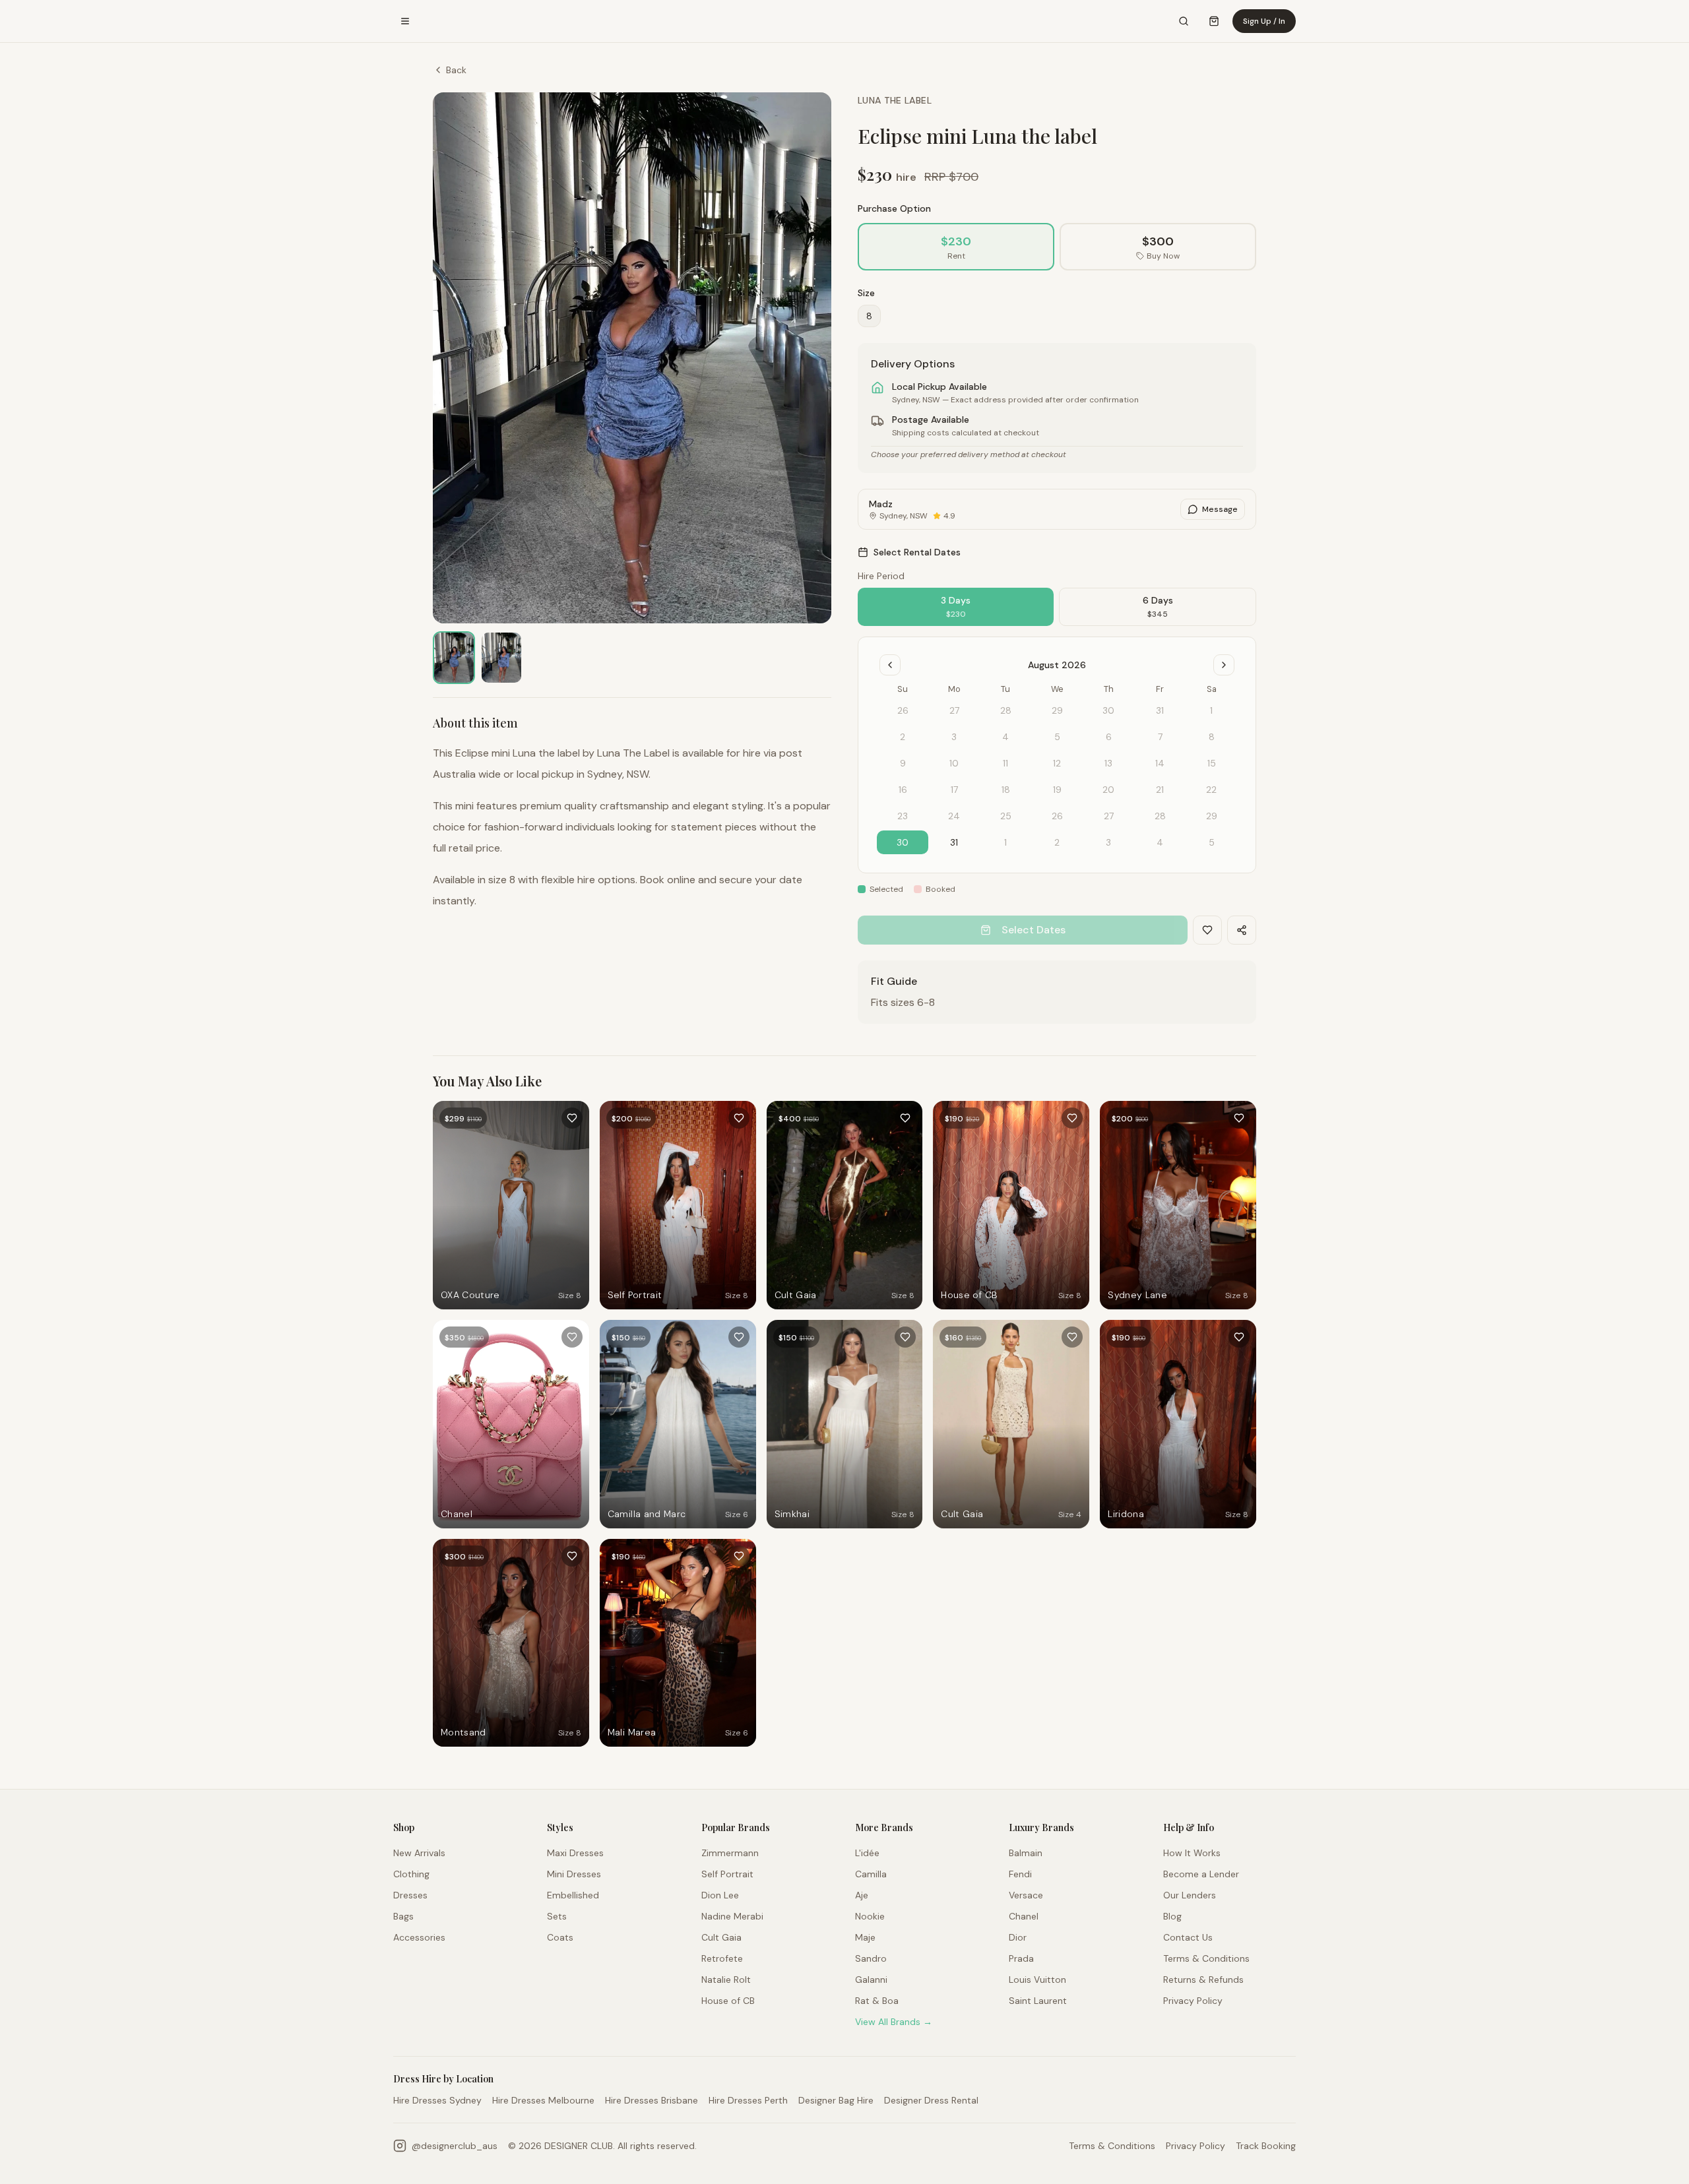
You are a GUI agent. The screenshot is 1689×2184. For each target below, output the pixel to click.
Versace (1026, 1895)
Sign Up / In (1264, 21)
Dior (1018, 1937)
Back (456, 70)
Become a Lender (1201, 1874)
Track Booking (1266, 2146)
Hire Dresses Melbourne (543, 2100)
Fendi (1020, 1874)
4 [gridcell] (1160, 842)
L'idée (867, 1853)
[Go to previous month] (890, 665)
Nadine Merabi (732, 1916)
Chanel (1024, 1916)
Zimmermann (730, 1853)
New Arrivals (419, 1853)
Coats (560, 1937)
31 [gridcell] (954, 842)
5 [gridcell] (1212, 842)
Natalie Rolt (726, 1980)
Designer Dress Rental (931, 2100)
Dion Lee (720, 1895)
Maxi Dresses (575, 1853)
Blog (1172, 1916)
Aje (862, 1895)
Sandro (871, 1958)
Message (1220, 509)
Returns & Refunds (1203, 1980)
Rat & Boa (877, 2001)
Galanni (871, 1980)
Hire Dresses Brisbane (652, 2100)
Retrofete (722, 1958)
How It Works (1192, 1853)
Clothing (411, 1874)
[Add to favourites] (572, 1118)
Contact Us (1188, 1937)
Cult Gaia (721, 1937)
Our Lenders (1190, 1895)
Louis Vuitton (1037, 1980)
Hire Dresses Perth (748, 2100)
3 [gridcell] (1108, 842)
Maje (865, 1937)
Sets (557, 1916)
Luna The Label (895, 100)
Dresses (410, 1895)
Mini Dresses (574, 1874)
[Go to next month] (1224, 665)
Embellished (573, 1895)
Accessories (419, 1937)
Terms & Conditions (1206, 1958)
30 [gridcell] (903, 842)
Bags (403, 1916)
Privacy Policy (1193, 2001)
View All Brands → (894, 2022)
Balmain (1026, 1853)
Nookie (870, 1916)
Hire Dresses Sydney (437, 2100)
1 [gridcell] (1005, 842)
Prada (1021, 1958)
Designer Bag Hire (836, 2100)
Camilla (871, 1874)
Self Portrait (727, 1874)
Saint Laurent (1038, 2001)
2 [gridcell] (1057, 842)
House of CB (728, 2001)
